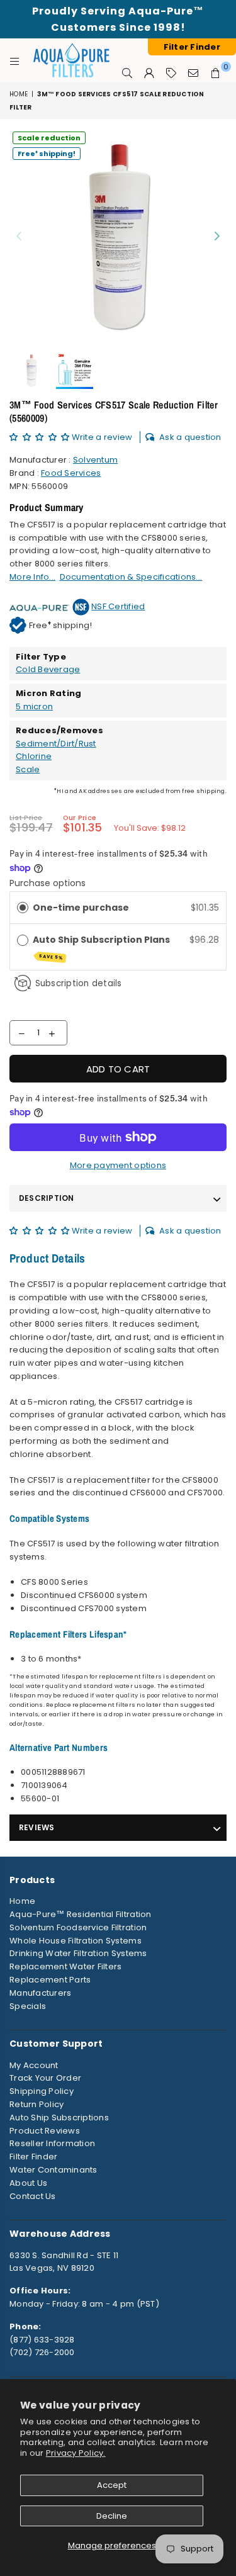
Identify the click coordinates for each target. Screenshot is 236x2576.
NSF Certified (118, 606)
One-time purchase (81, 908)
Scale (28, 769)
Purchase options (48, 883)
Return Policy (37, 2104)
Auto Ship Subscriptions (59, 2118)
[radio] (23, 908)
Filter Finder (33, 2157)
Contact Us (33, 2196)
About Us (28, 2183)
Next (217, 237)
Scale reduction (49, 138)
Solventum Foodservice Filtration (78, 1927)
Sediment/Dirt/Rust (56, 744)
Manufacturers (40, 1993)
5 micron (34, 706)
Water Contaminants (53, 2170)
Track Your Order (45, 2078)
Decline (112, 2516)
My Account (34, 2065)
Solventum (95, 460)
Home (19, 94)
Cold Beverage (48, 669)
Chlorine (34, 756)
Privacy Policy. (76, 2453)
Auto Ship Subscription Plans (102, 947)
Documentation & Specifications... (131, 577)
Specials (28, 2006)
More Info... (32, 577)
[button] (41, 437)
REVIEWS (37, 1827)
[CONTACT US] (194, 73)
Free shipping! (47, 153)
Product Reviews (45, 2131)
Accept (112, 2485)
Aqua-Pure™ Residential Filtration (81, 1914)
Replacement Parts (50, 1980)
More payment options (118, 1165)
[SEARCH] (127, 73)
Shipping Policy (42, 2091)
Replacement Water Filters (66, 1966)
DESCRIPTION (47, 1198)
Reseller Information (52, 2143)
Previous (19, 237)
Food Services (71, 473)
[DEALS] (171, 73)
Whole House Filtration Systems (76, 1941)
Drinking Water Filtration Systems (78, 1953)
